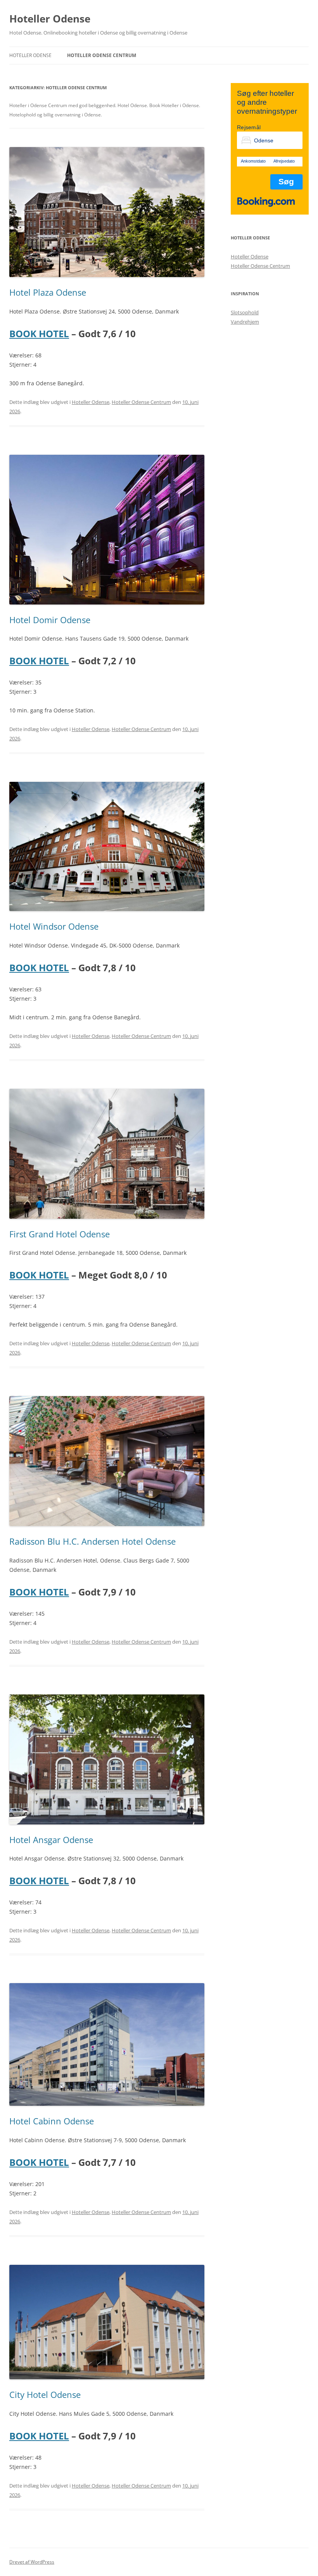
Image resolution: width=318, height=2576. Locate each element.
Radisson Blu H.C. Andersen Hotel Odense (92, 1541)
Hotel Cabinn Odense (52, 2121)
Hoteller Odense (50, 19)
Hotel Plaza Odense (48, 292)
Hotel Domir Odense (50, 620)
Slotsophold (245, 312)
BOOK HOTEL (39, 333)
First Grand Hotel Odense (60, 1234)
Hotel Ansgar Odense (51, 1840)
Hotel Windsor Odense (54, 926)
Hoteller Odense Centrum (102, 55)
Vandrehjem (245, 322)
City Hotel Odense (45, 2394)
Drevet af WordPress (32, 2562)
